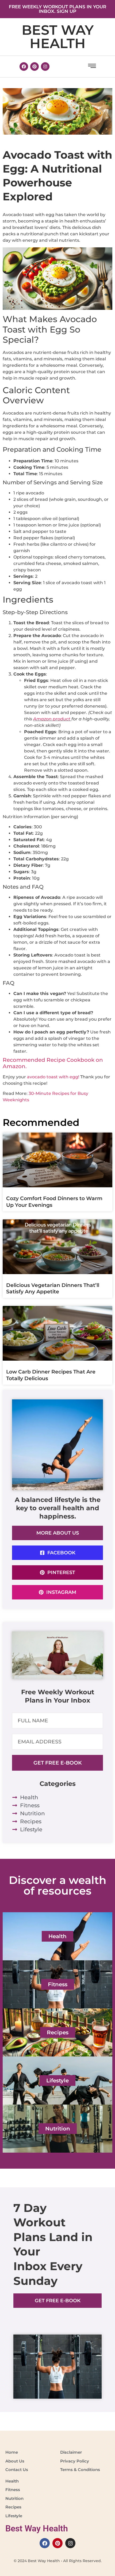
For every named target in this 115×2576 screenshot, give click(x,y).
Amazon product (52, 719)
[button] (92, 67)
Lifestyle (57, 2081)
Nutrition (58, 2129)
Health (57, 1936)
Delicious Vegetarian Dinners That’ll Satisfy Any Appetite (53, 1289)
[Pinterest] (34, 67)
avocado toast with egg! (54, 1077)
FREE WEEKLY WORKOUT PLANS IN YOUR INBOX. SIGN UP (57, 9)
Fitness (58, 1984)
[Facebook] (24, 67)
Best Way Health (58, 37)
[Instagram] (45, 67)
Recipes (58, 2032)
